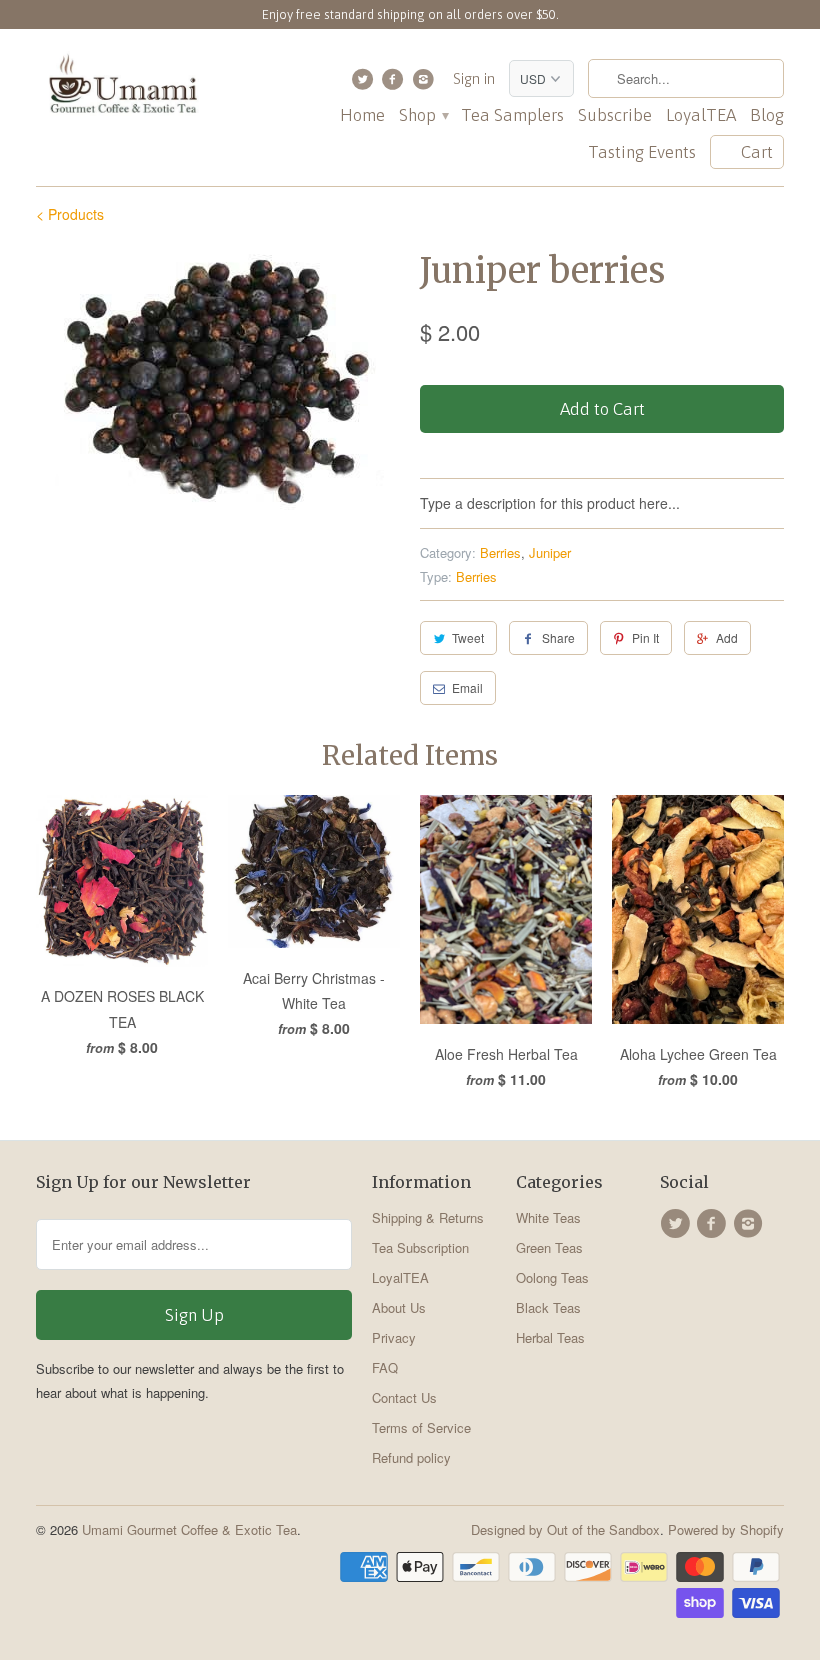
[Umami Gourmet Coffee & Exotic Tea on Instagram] (425, 84)
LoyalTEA (701, 115)
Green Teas (549, 1247)
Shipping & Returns (428, 1217)
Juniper (550, 552)
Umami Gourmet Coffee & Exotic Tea (189, 1529)
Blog (767, 115)
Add (727, 637)
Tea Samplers (512, 115)
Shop (423, 115)
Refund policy (411, 1457)
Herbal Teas (550, 1337)
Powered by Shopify (726, 1529)
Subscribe (615, 115)
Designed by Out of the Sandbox (565, 1529)
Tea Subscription (420, 1247)
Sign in (474, 78)
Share (558, 637)
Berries (500, 552)
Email (467, 687)
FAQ (385, 1367)
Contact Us (404, 1397)
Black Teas (548, 1307)
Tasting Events (642, 152)
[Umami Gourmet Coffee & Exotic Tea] (122, 88)
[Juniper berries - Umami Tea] (218, 380)
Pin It (645, 637)
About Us (399, 1307)
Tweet (468, 637)
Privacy (394, 1337)
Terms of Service (421, 1427)
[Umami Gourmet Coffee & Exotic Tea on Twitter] (364, 84)
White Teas (548, 1217)
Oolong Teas (552, 1277)
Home (362, 115)
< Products (70, 214)
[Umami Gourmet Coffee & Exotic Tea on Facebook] (395, 84)
